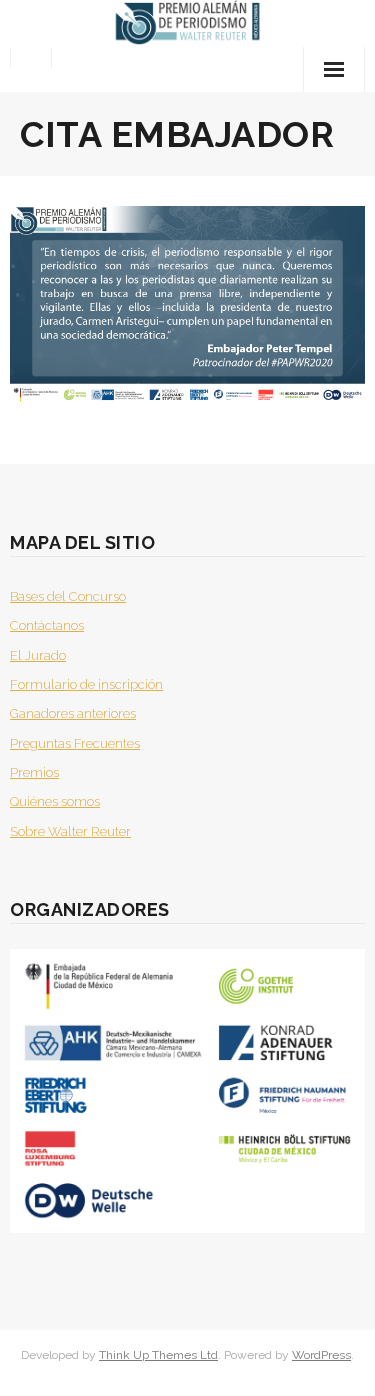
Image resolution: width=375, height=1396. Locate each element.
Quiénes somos (55, 801)
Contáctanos (47, 625)
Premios (34, 772)
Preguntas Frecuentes (75, 743)
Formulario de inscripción (86, 684)
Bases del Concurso (68, 596)
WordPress (321, 1355)
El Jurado (38, 655)
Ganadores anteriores (73, 713)
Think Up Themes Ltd (158, 1355)
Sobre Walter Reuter (70, 831)
